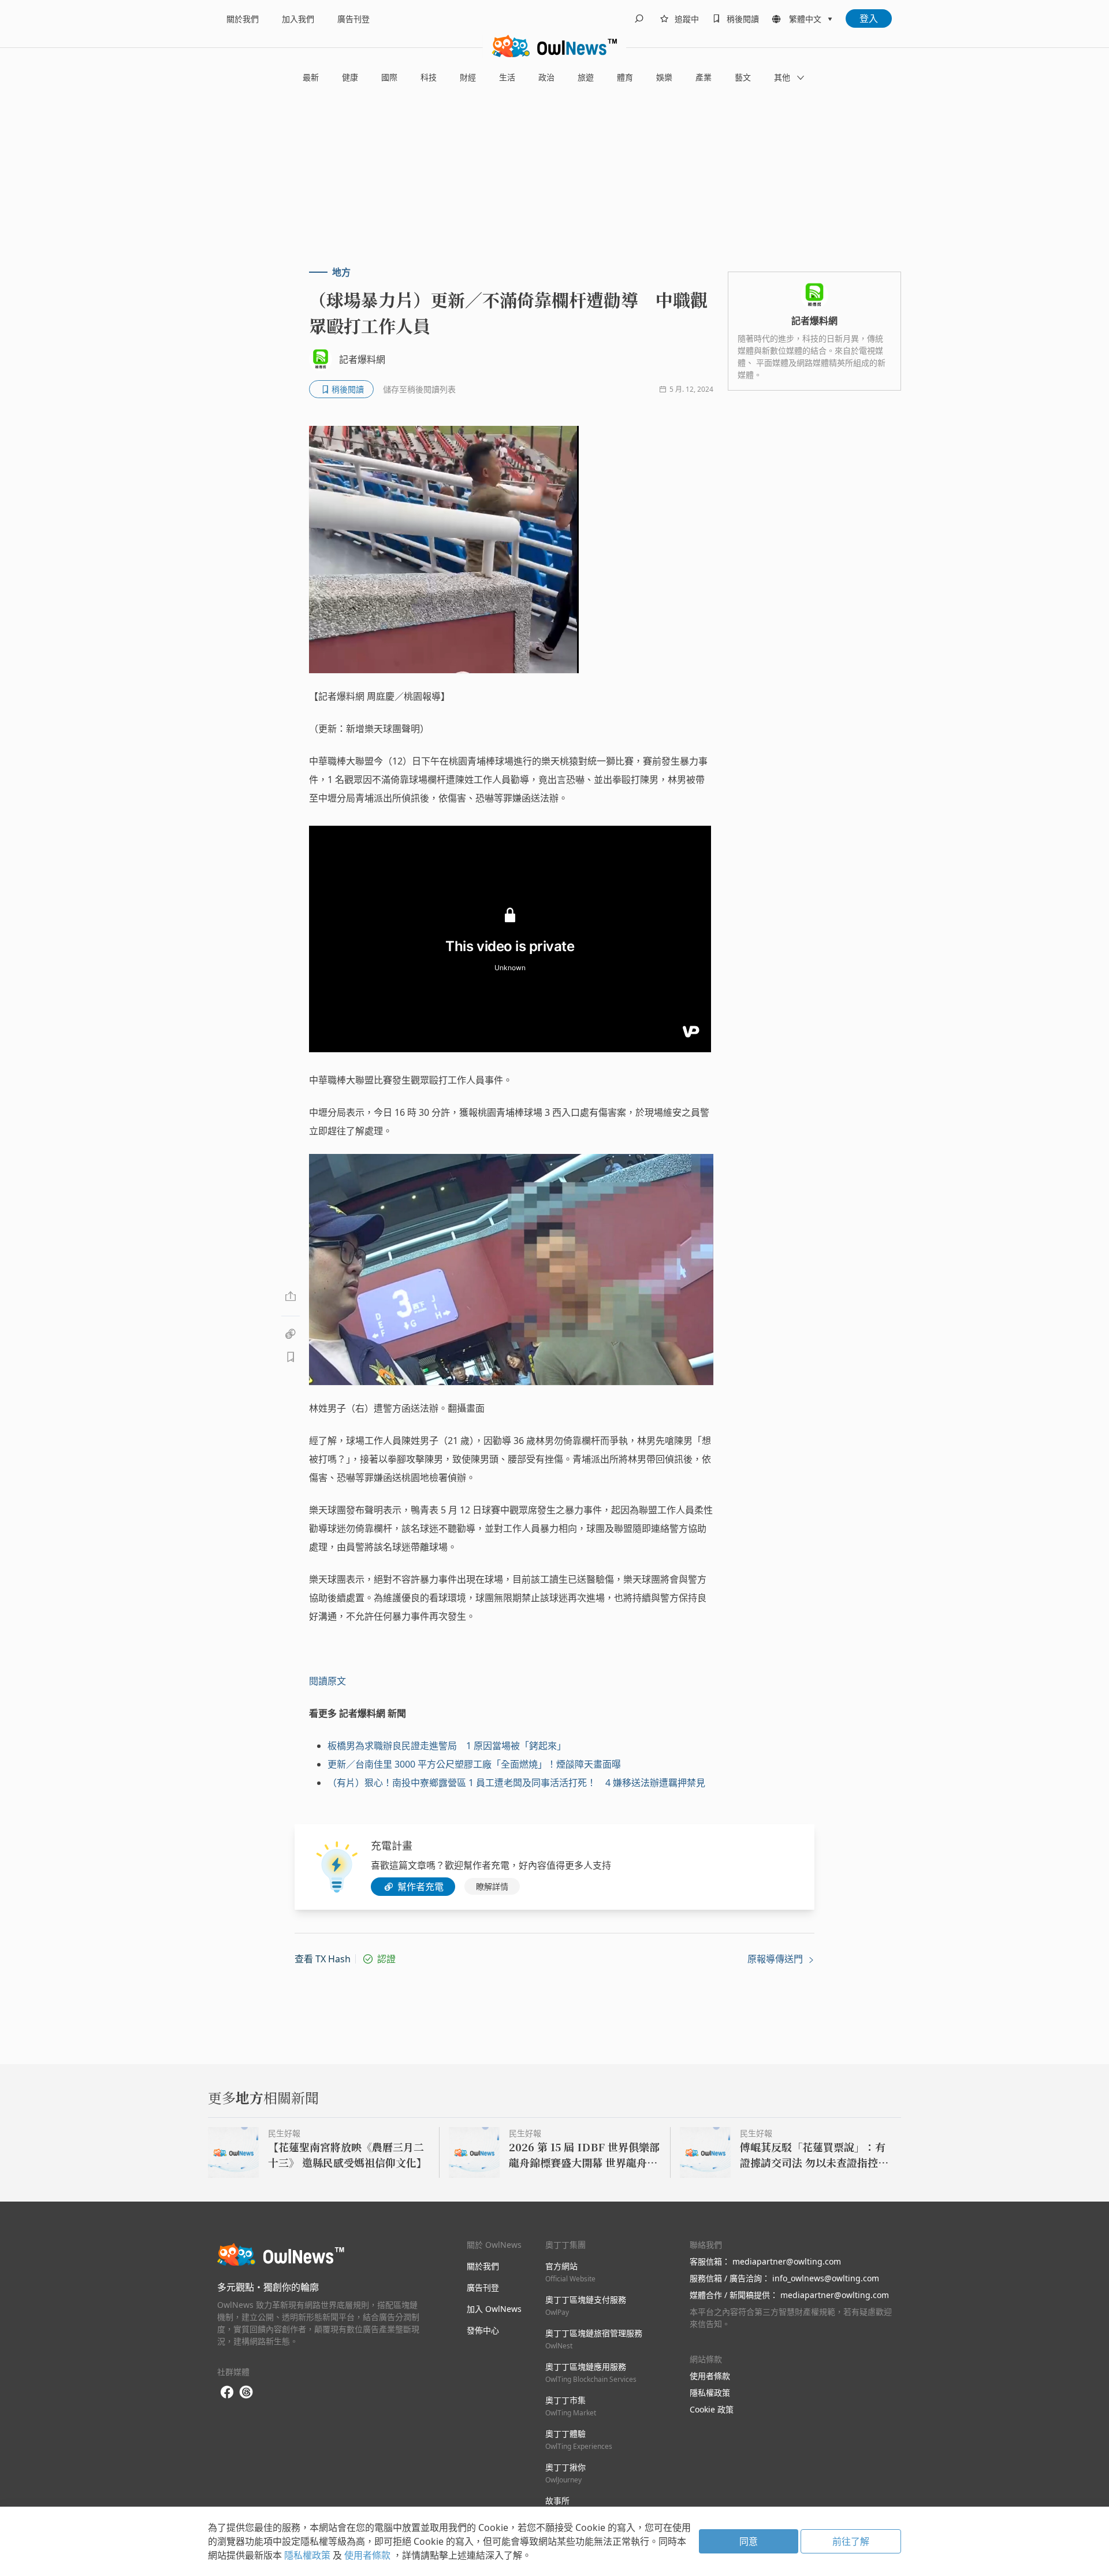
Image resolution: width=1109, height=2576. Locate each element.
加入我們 (298, 19)
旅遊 (586, 77)
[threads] (246, 2392)
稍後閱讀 (743, 19)
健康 (350, 77)
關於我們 (243, 19)
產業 (704, 77)
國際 (389, 77)
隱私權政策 (710, 2393)
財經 (468, 77)
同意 (749, 2541)
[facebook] (227, 2393)
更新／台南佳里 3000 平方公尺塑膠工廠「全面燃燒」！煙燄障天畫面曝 (474, 1764)
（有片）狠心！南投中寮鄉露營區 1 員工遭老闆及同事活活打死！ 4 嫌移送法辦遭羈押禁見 (516, 1783)
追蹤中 (687, 19)
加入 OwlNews (494, 2309)
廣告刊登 (353, 19)
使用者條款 (710, 2376)
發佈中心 (483, 2330)
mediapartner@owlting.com (787, 2261)
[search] (639, 18)
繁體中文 (805, 19)
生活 (507, 77)
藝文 (743, 77)
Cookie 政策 (712, 2409)
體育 (625, 77)
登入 (869, 18)
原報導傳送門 (776, 1959)
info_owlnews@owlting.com (826, 2278)
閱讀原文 (328, 1681)
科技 (429, 77)
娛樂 (664, 77)
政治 (546, 77)
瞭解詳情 (492, 1886)
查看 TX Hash (323, 1959)
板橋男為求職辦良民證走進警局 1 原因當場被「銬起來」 (447, 1746)
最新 (311, 77)
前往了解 (851, 2541)
